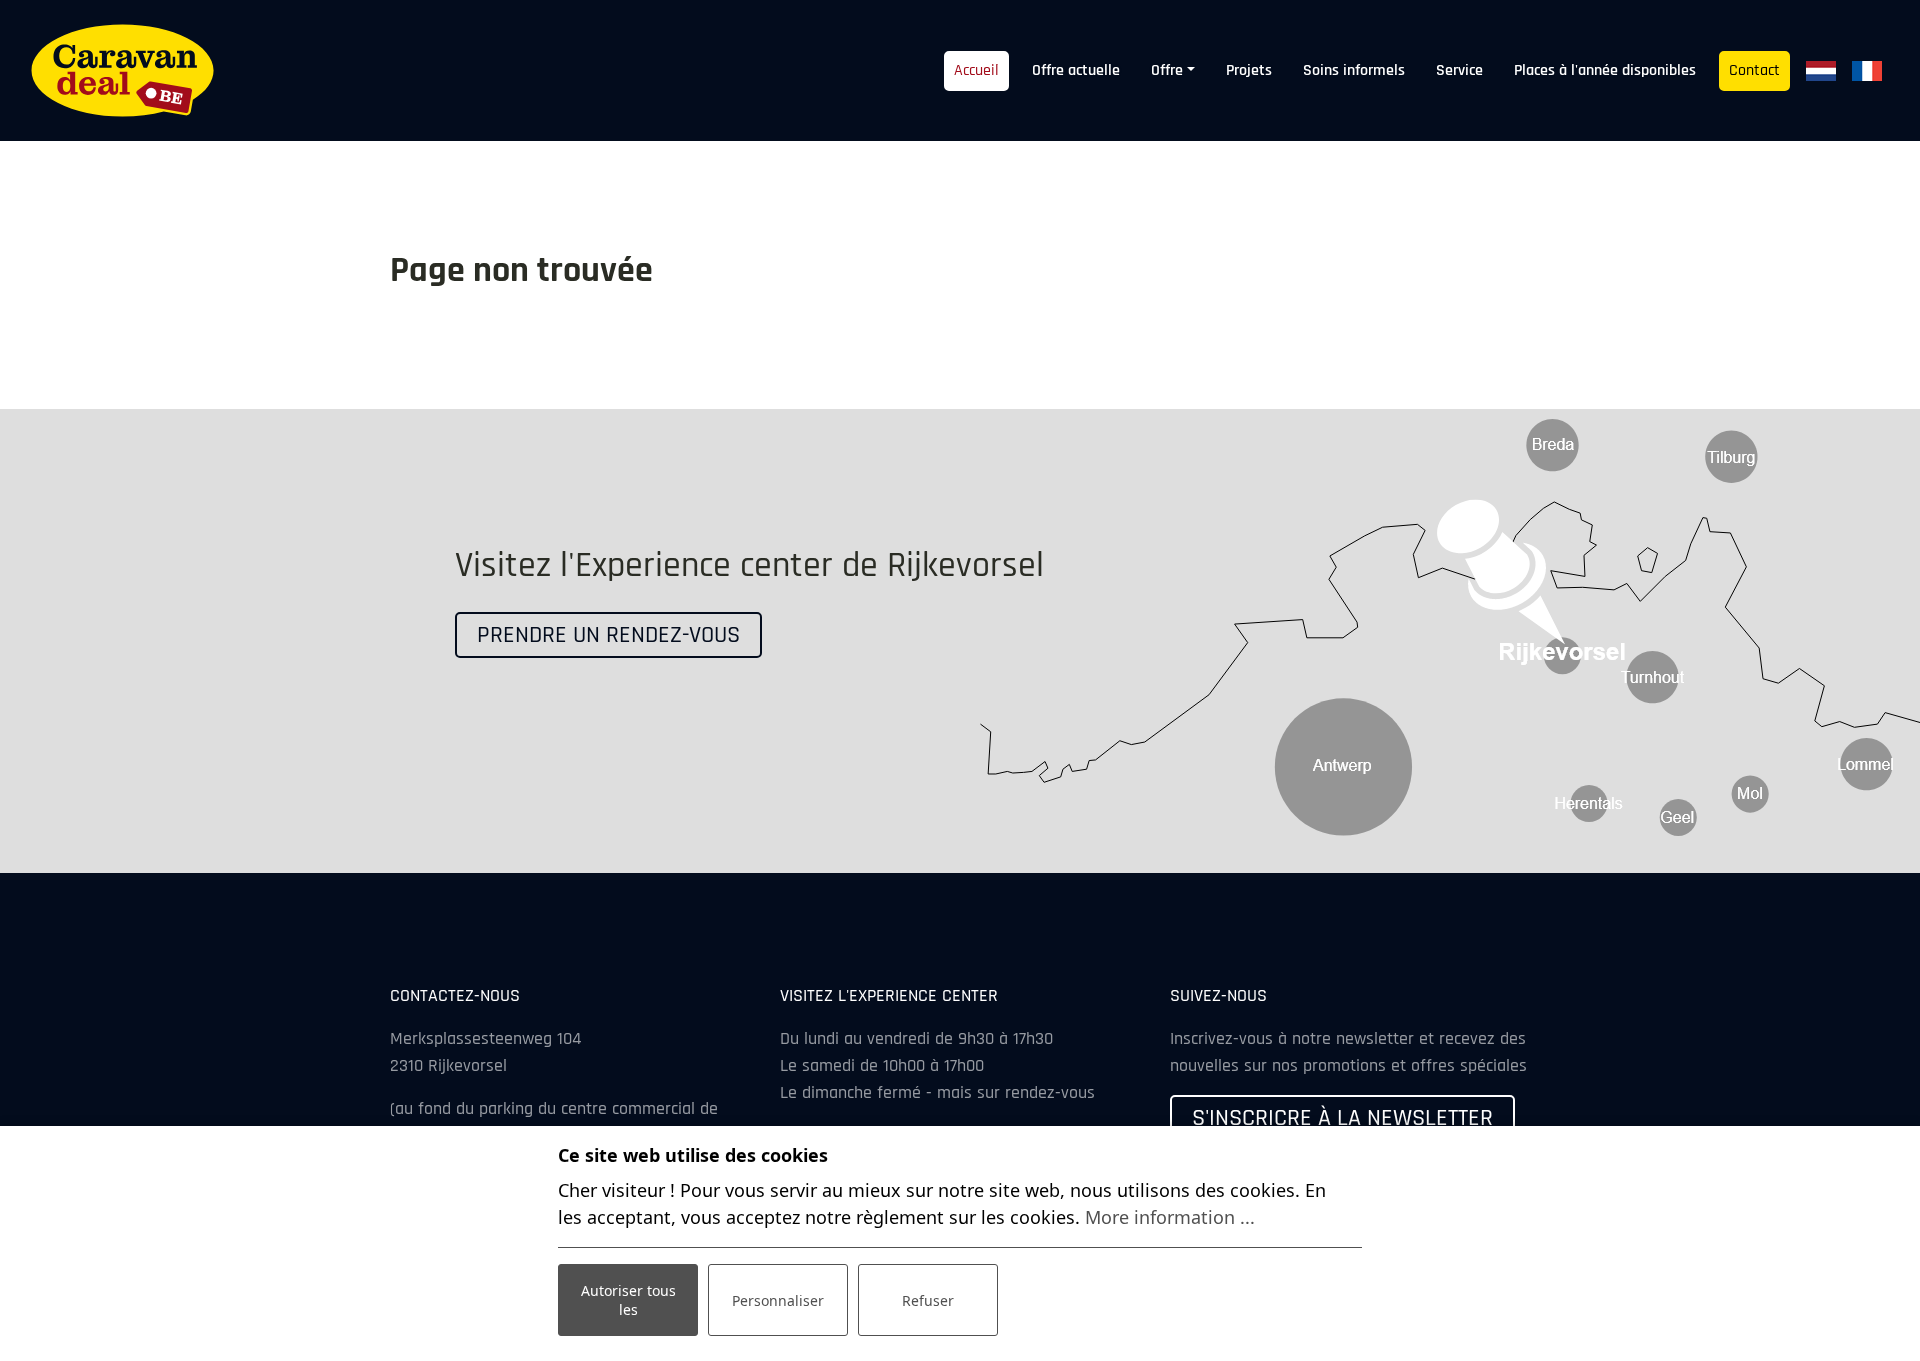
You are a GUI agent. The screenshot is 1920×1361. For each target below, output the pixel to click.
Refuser (928, 1300)
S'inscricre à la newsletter (1342, 1118)
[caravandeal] (123, 70)
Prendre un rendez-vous (608, 635)
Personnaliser (778, 1300)
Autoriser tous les (628, 1300)
